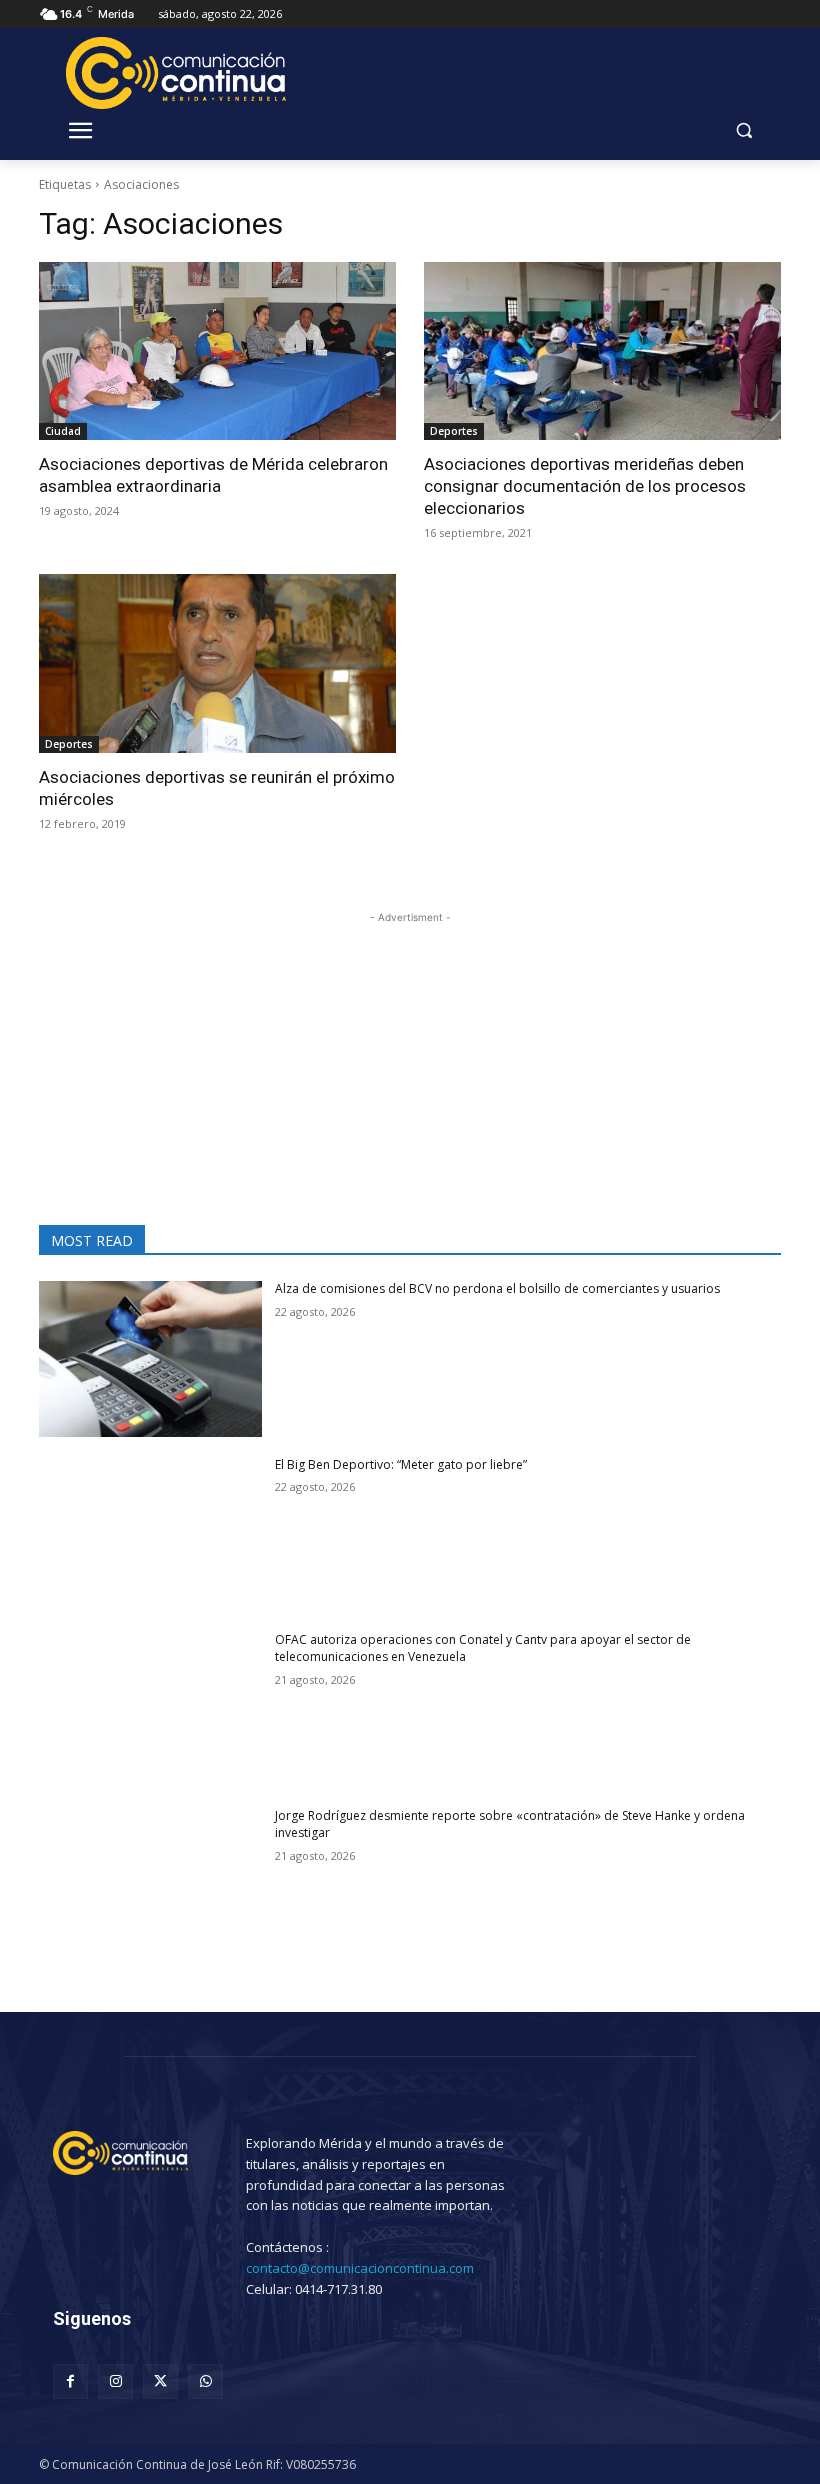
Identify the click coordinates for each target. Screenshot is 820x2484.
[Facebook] (70, 2381)
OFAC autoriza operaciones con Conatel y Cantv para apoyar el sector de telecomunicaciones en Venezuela (483, 1648)
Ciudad (63, 431)
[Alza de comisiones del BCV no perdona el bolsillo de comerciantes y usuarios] (150, 1359)
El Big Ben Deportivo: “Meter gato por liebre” (405, 1464)
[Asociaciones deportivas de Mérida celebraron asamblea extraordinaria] (217, 351)
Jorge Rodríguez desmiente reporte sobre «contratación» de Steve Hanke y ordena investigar (510, 1824)
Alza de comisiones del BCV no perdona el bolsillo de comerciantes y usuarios (497, 1288)
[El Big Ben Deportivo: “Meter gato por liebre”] (150, 1535)
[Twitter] (160, 2381)
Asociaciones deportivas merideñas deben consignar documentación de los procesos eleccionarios (585, 486)
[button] (743, 130)
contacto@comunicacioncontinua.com (360, 2268)
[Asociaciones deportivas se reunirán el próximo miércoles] (217, 663)
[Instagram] (115, 2381)
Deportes (454, 431)
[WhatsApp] (205, 2381)
